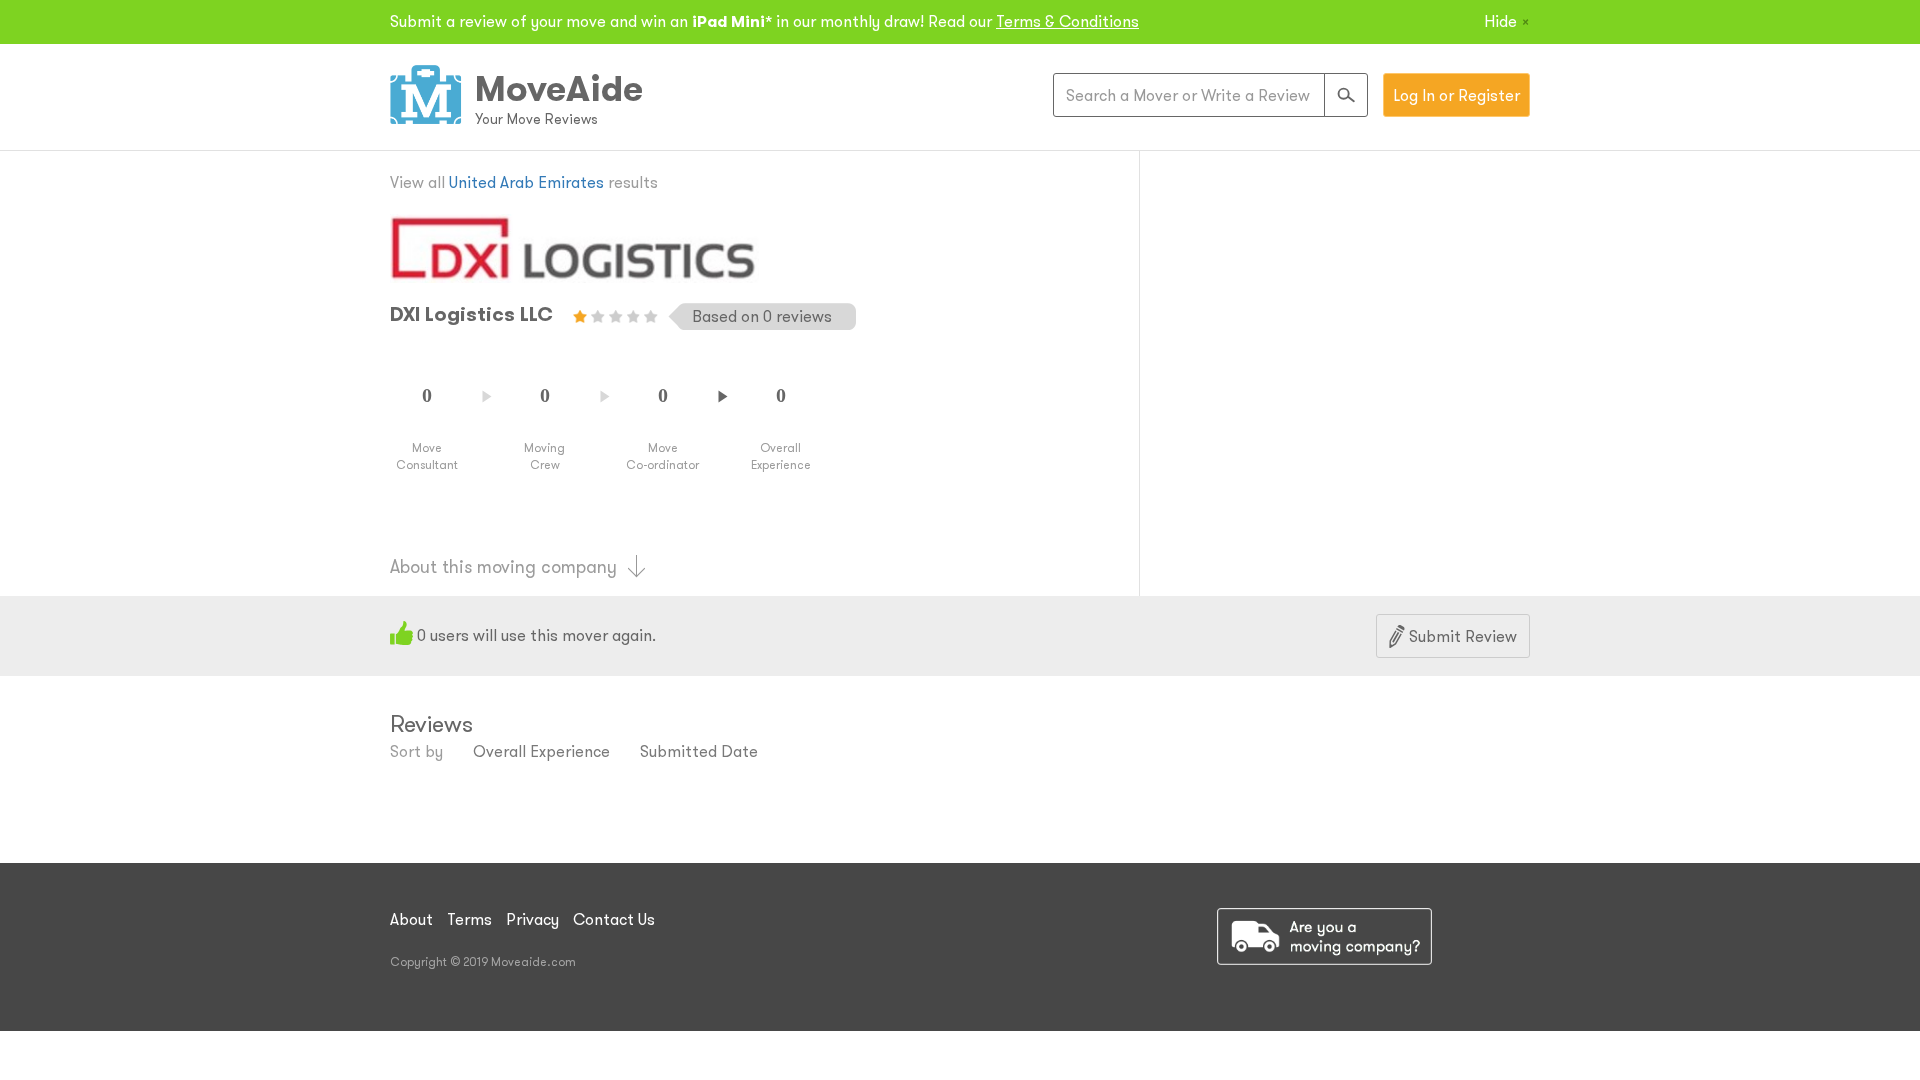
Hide (1507, 21)
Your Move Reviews (536, 119)
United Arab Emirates (526, 182)
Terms (469, 919)
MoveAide (559, 88)
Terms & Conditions (1067, 21)
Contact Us (614, 919)
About (411, 919)
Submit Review (1461, 636)
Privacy (532, 919)
